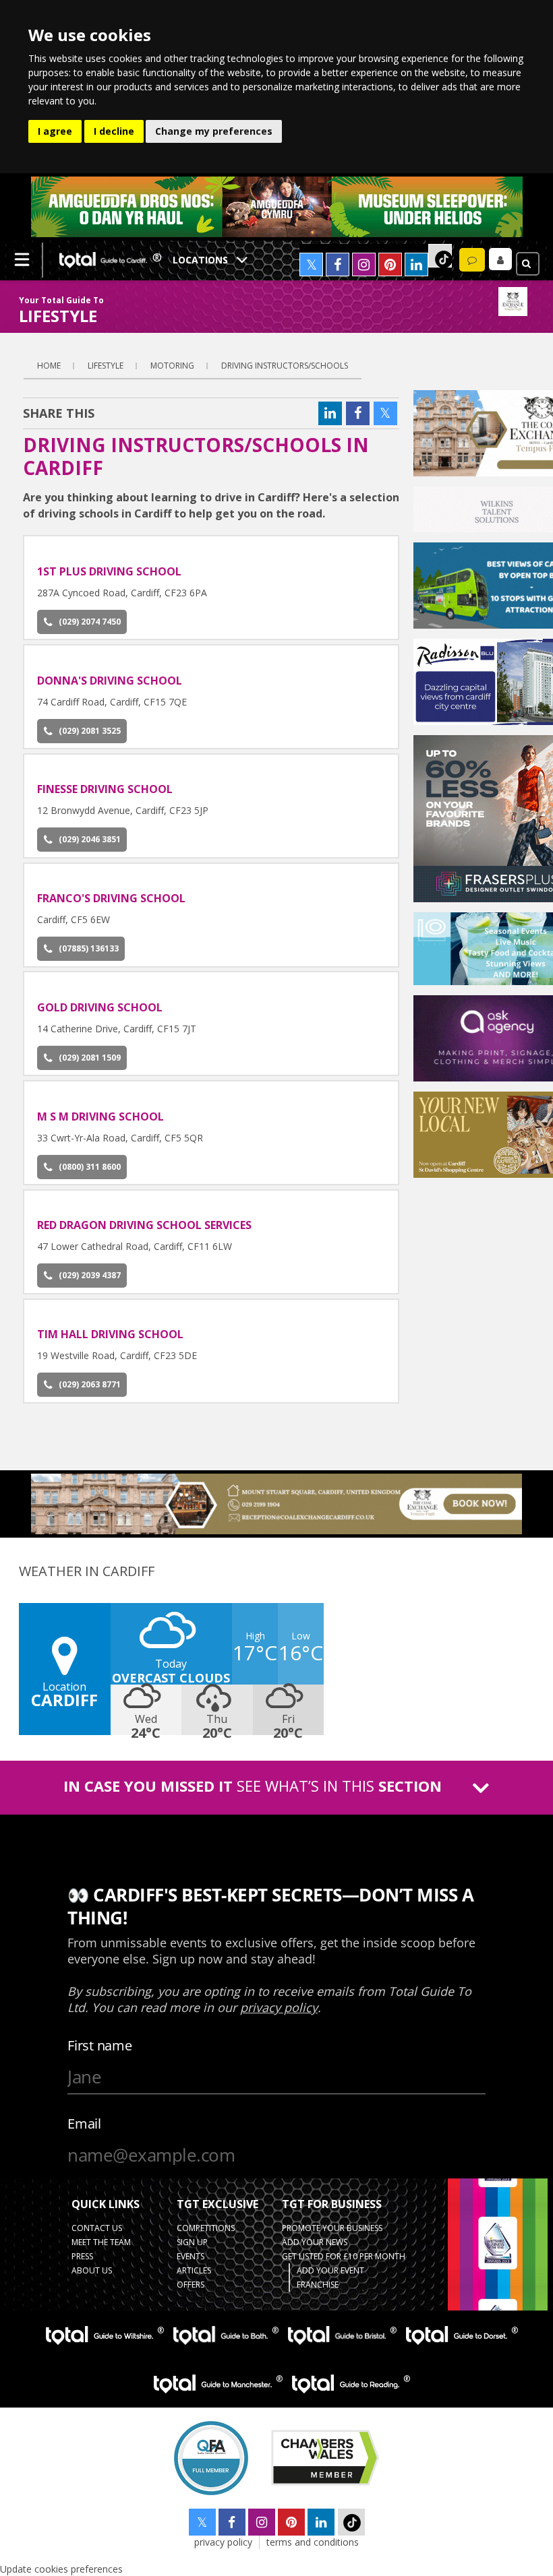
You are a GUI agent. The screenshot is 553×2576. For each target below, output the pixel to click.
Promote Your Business (332, 2228)
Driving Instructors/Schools (285, 366)
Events (191, 2256)
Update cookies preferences (61, 2569)
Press (82, 2256)
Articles (194, 2270)
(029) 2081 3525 (90, 731)
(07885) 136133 (89, 948)
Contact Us (97, 2228)
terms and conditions (313, 2542)
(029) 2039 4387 (90, 1275)
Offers (191, 2285)
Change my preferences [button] (214, 131)
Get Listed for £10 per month (344, 2256)
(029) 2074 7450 (90, 622)
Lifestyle (106, 366)
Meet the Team (101, 2242)
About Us (92, 2270)
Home (49, 366)
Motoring (172, 366)
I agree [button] (55, 131)
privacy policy (223, 2542)
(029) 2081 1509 (90, 1058)
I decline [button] (114, 131)
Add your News (315, 2242)
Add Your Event (330, 2270)
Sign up (192, 2242)
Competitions (206, 2228)
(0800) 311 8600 (90, 1167)
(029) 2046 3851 (90, 839)
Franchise (318, 2285)
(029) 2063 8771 (90, 1384)
